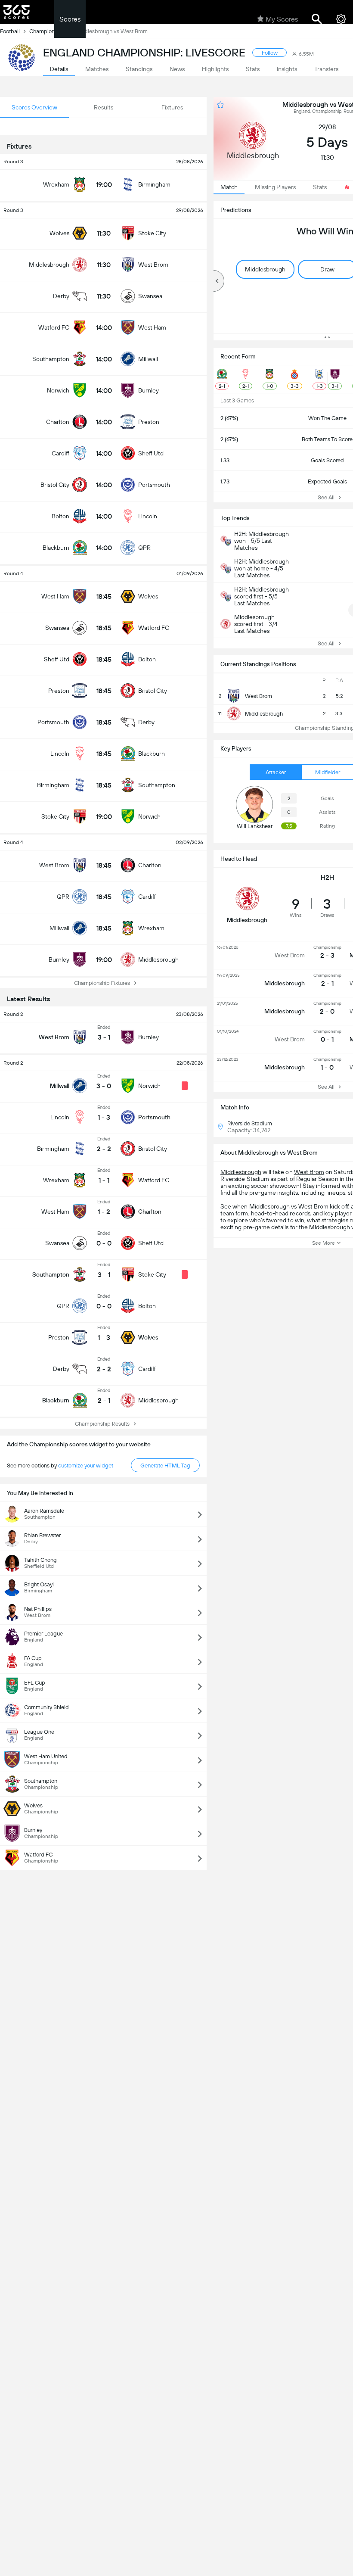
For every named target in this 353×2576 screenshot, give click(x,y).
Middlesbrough (241, 1172)
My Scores (282, 19)
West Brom (309, 1172)
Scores (70, 19)
